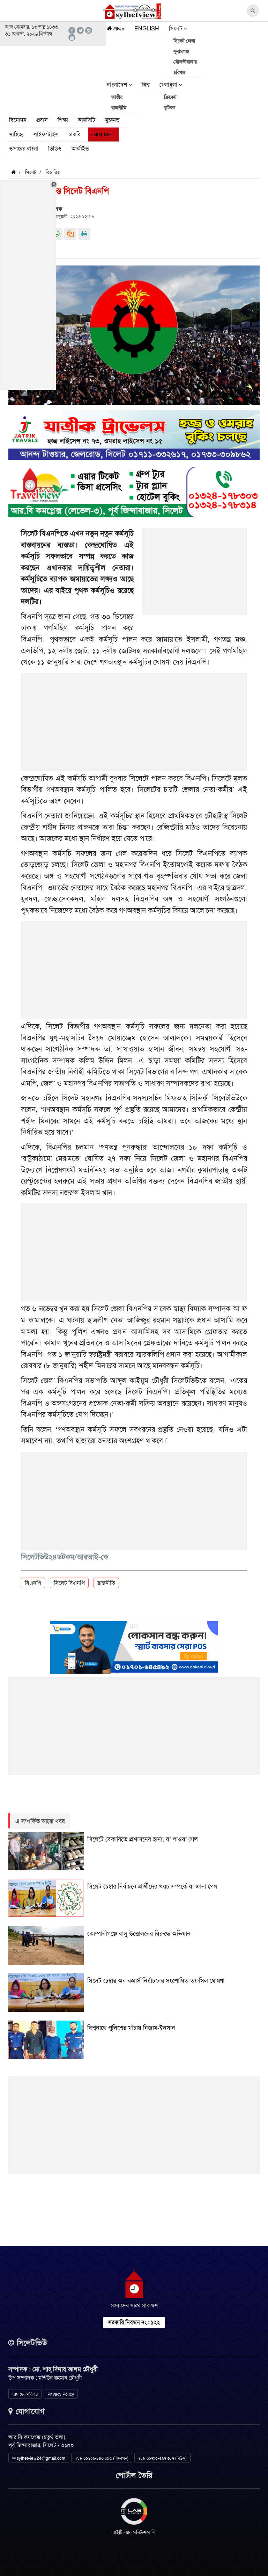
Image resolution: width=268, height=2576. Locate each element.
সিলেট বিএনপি (69, 1583)
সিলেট (176, 28)
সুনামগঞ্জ (181, 51)
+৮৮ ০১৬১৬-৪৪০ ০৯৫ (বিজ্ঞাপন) (102, 2458)
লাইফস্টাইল (46, 134)
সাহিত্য (16, 134)
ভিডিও (55, 149)
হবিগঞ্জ (180, 72)
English (147, 28)
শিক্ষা (63, 120)
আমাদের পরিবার (25, 2394)
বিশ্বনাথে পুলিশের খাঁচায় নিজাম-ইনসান (131, 2028)
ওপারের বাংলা (24, 149)
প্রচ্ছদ (118, 28)
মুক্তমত (112, 120)
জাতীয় (117, 97)
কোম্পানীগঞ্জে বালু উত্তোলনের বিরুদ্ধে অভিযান (139, 1934)
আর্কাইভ (80, 149)
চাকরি (75, 134)
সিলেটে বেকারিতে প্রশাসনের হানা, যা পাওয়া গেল (143, 1839)
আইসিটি (87, 120)
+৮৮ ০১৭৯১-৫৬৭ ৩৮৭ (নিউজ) (162, 2458)
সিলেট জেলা (184, 41)
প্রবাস (42, 120)
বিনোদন (18, 120)
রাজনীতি (119, 108)
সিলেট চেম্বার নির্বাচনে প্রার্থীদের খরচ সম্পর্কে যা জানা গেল (152, 1886)
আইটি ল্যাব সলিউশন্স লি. (134, 2532)
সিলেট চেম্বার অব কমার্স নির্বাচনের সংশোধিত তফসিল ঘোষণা (156, 1981)
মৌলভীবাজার (185, 62)
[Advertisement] (195, 575)
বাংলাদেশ (118, 85)
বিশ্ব (146, 85)
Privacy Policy (61, 2394)
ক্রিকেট (170, 97)
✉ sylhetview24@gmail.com (39, 2458)
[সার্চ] (103, 150)
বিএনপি (33, 1583)
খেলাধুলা (169, 85)
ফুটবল (170, 108)
